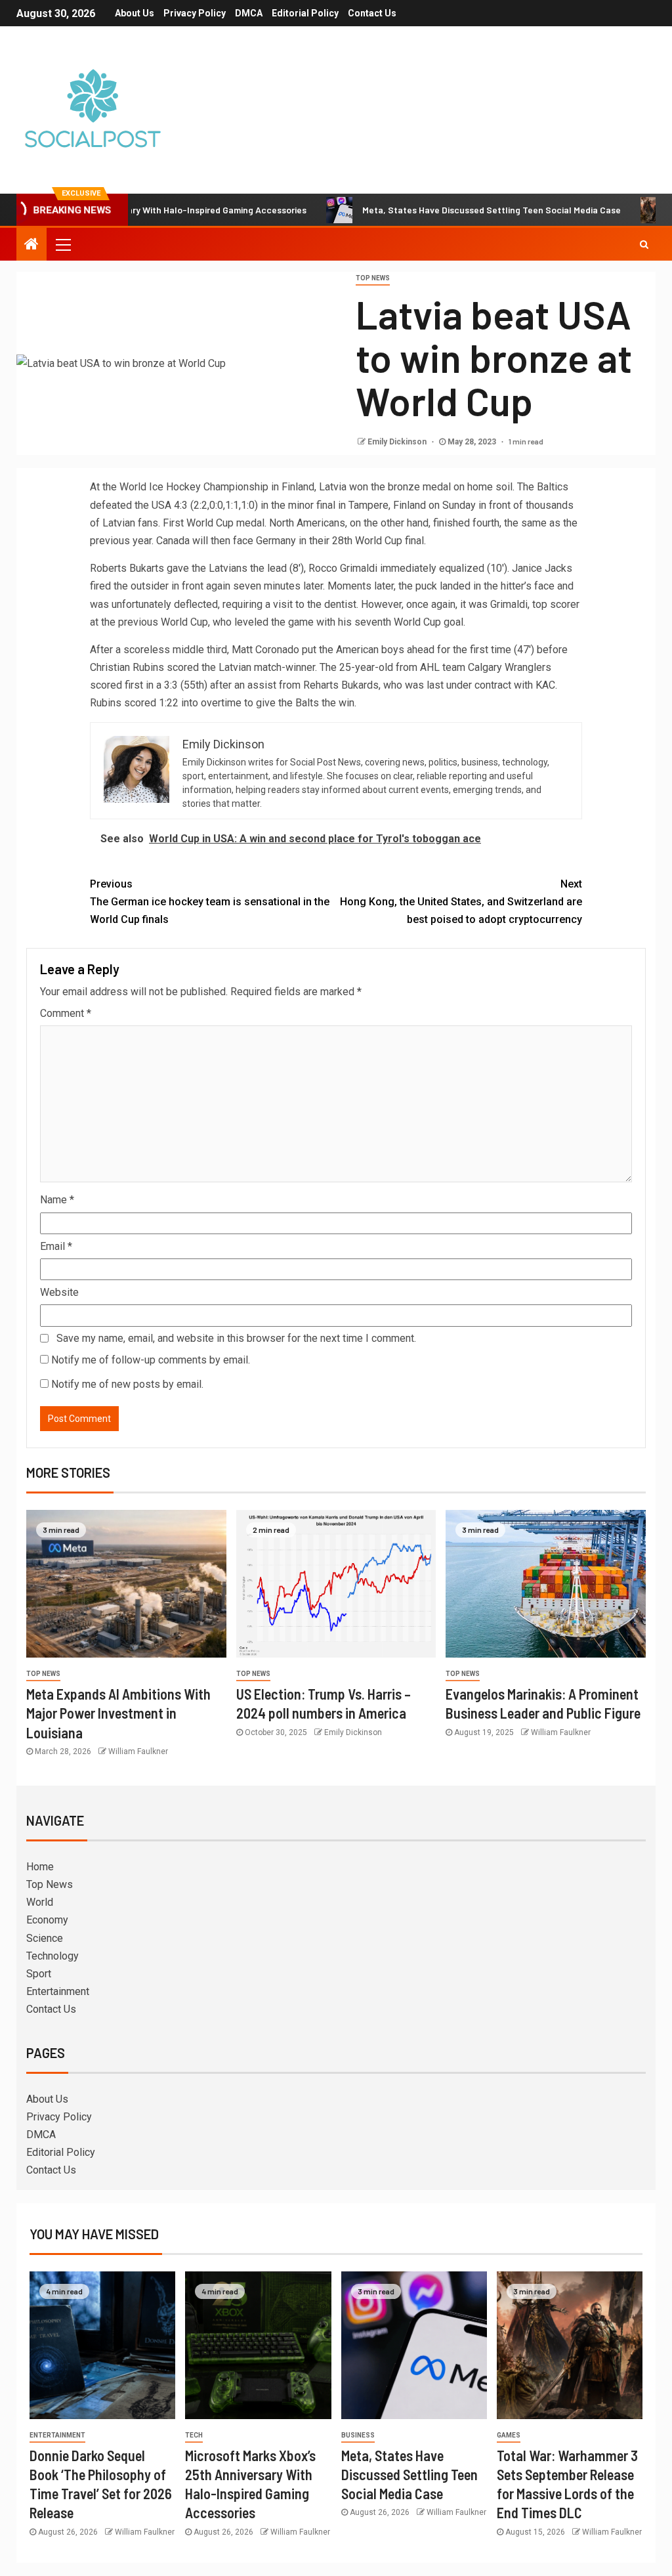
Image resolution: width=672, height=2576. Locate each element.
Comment (66, 1013)
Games (509, 2435)
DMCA (249, 13)
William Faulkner (138, 1751)
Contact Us (372, 13)
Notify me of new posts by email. (127, 1384)
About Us (135, 13)
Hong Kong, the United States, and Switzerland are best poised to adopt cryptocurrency (461, 902)
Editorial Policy (305, 13)
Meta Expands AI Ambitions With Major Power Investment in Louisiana (118, 1713)
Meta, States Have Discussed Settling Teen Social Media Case (437, 210)
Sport (39, 1974)
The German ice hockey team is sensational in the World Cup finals (210, 902)
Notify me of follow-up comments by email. (151, 1360)
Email (56, 1246)
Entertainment (58, 1991)
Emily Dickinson (398, 442)
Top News (373, 278)
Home (40, 1867)
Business (358, 2435)
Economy (47, 1920)
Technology (52, 1956)
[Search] (644, 244)
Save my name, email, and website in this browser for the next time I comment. (236, 1338)
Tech (194, 2435)
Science (45, 1938)
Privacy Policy (195, 13)
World (40, 1902)
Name (57, 1200)
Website (59, 1292)
